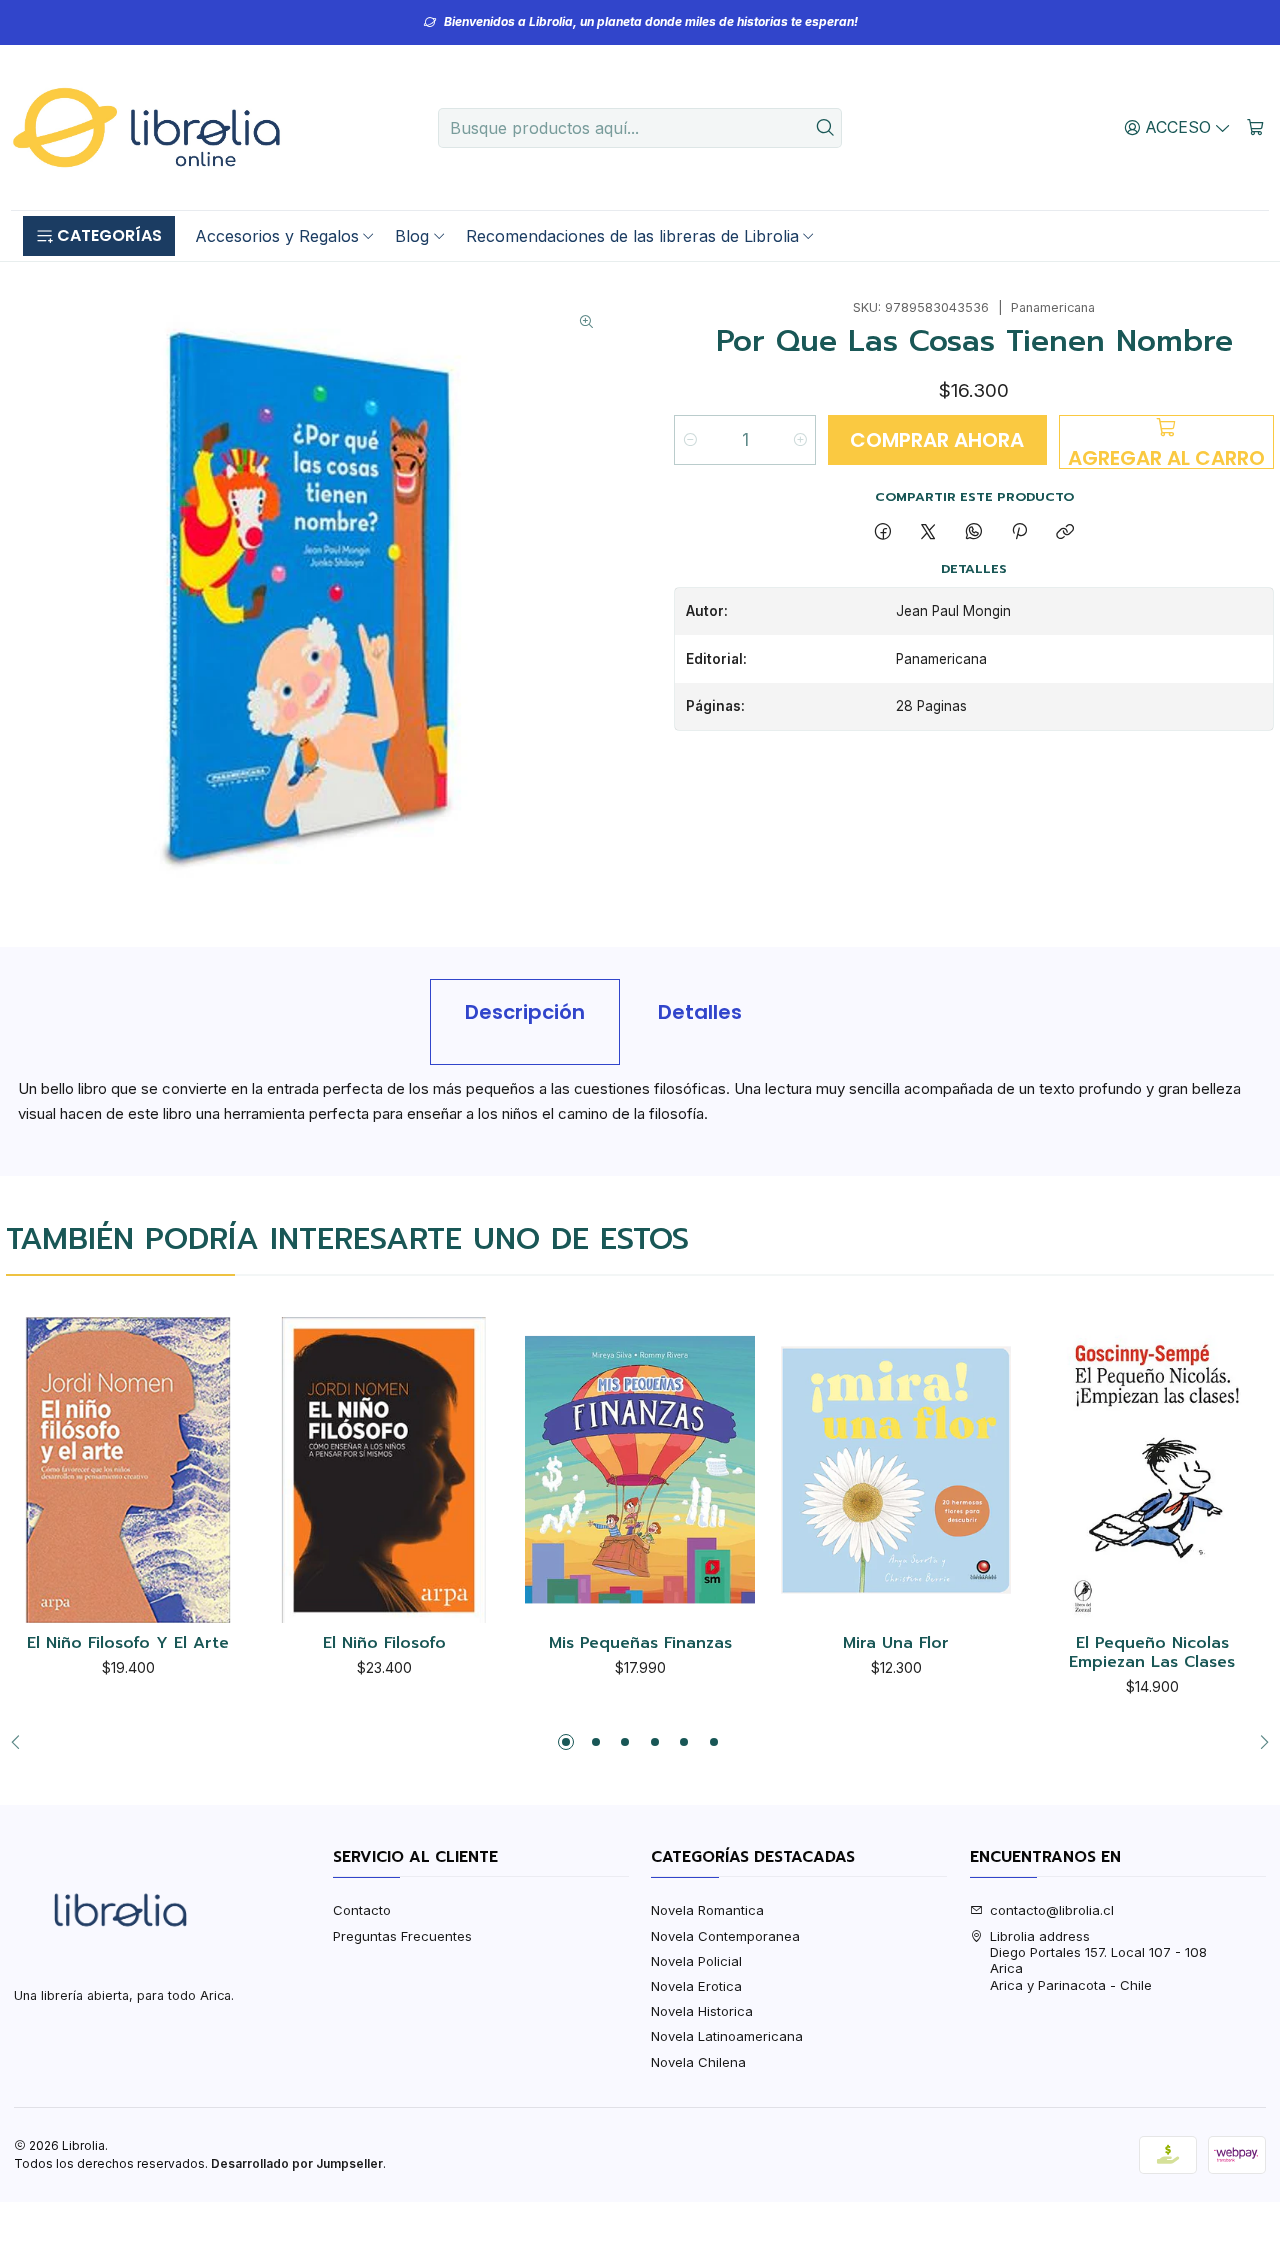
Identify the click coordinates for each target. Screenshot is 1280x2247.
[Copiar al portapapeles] (1065, 532)
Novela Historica (702, 2011)
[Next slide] (1259, 1742)
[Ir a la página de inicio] (146, 128)
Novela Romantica (707, 1910)
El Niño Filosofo (384, 1644)
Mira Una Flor (896, 1644)
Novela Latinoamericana (727, 2036)
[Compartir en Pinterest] (1019, 532)
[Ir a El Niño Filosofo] (384, 1470)
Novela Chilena (698, 2062)
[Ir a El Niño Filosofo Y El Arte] (128, 1470)
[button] (99, 236)
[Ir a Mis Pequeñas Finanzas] (640, 1470)
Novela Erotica (696, 1986)
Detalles (700, 1012)
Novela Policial (696, 1961)
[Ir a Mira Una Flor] (896, 1470)
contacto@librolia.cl (1052, 1910)
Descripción (525, 1012)
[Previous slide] (21, 1742)
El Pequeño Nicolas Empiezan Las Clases (1152, 1653)
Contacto (362, 1910)
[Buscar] (825, 128)
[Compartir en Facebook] (882, 532)
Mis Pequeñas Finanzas (640, 1644)
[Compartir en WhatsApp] (973, 532)
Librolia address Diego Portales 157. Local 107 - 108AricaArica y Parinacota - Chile (1098, 1960)
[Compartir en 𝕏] (928, 532)
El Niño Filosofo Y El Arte (128, 1644)
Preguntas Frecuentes (402, 1936)
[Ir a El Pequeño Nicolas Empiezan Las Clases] (1152, 1470)
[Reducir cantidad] (690, 440)
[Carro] (1255, 127)
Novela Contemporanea (725, 1936)
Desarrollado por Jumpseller (297, 2163)
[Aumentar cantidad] (799, 440)
